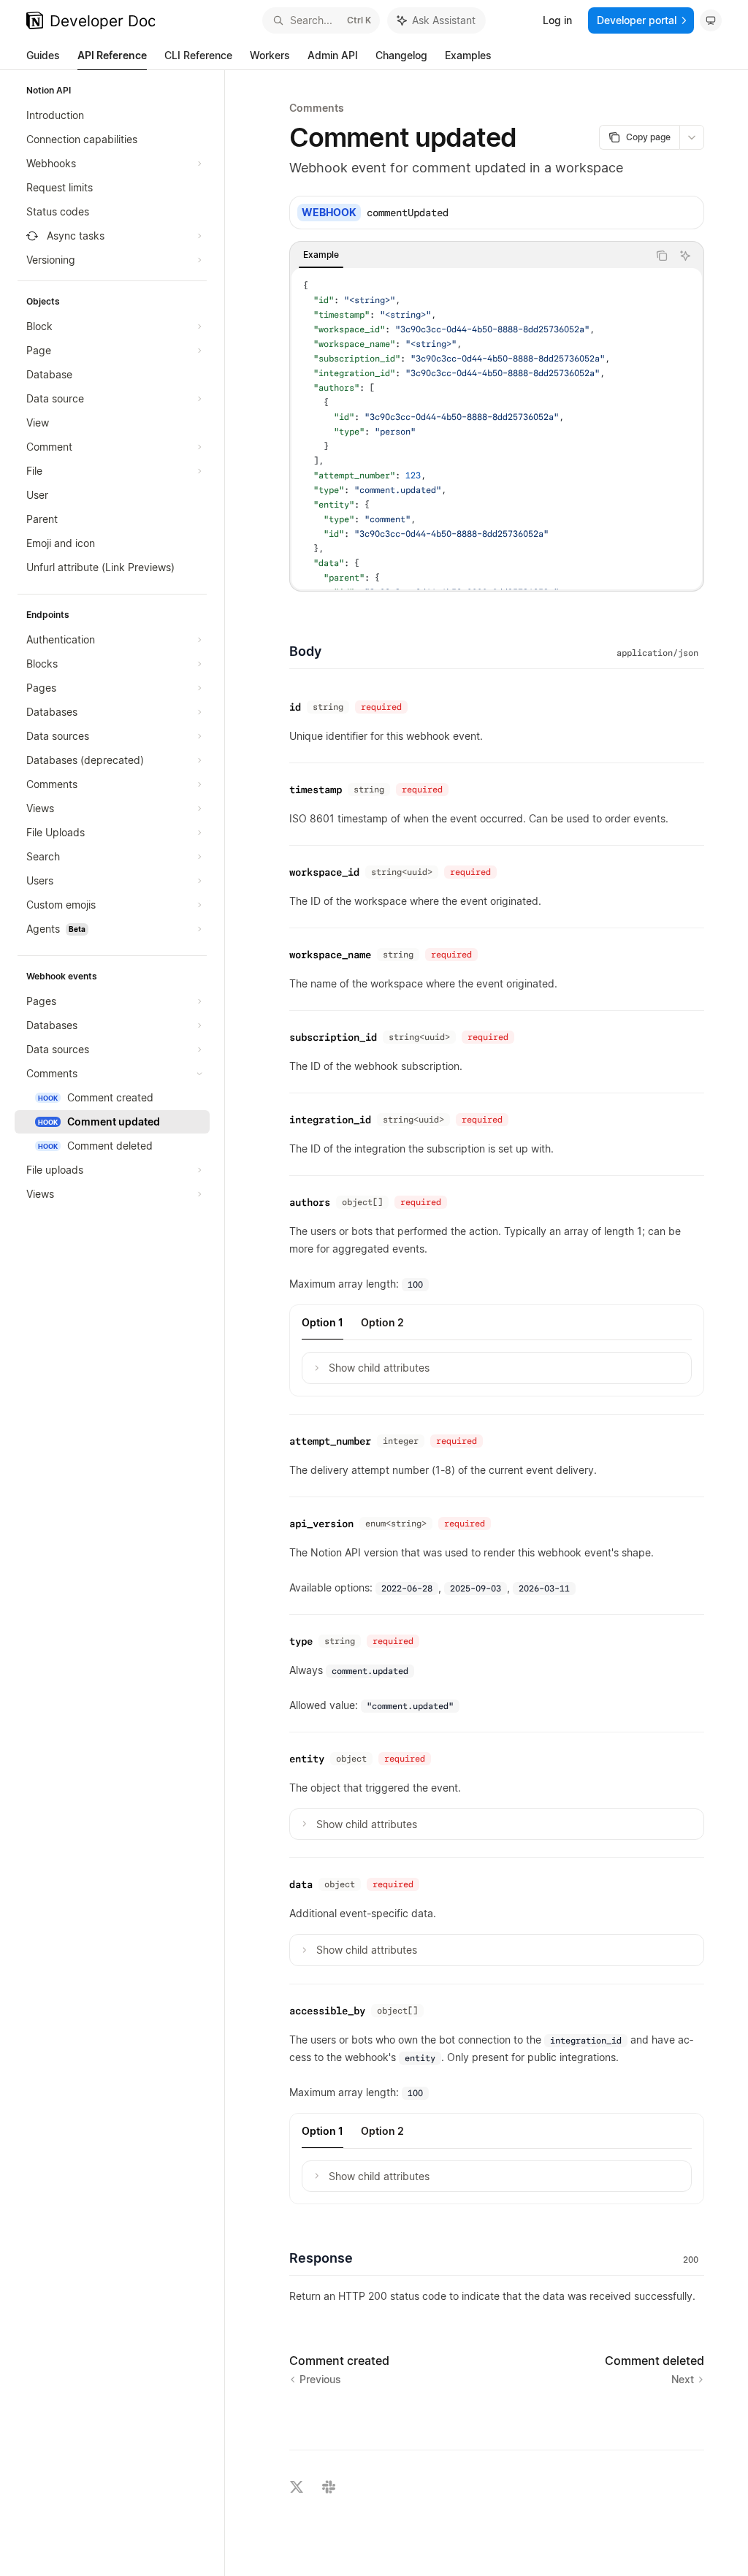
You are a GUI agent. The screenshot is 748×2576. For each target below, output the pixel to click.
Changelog (401, 55)
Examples (468, 55)
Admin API (333, 55)
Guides (43, 55)
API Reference (112, 55)
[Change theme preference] (711, 20)
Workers (270, 55)
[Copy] (687, 213)
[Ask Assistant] (685, 256)
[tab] (321, 255)
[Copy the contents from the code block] (662, 256)
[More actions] (692, 137)
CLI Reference (198, 55)
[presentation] (497, 429)
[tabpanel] (497, 429)
